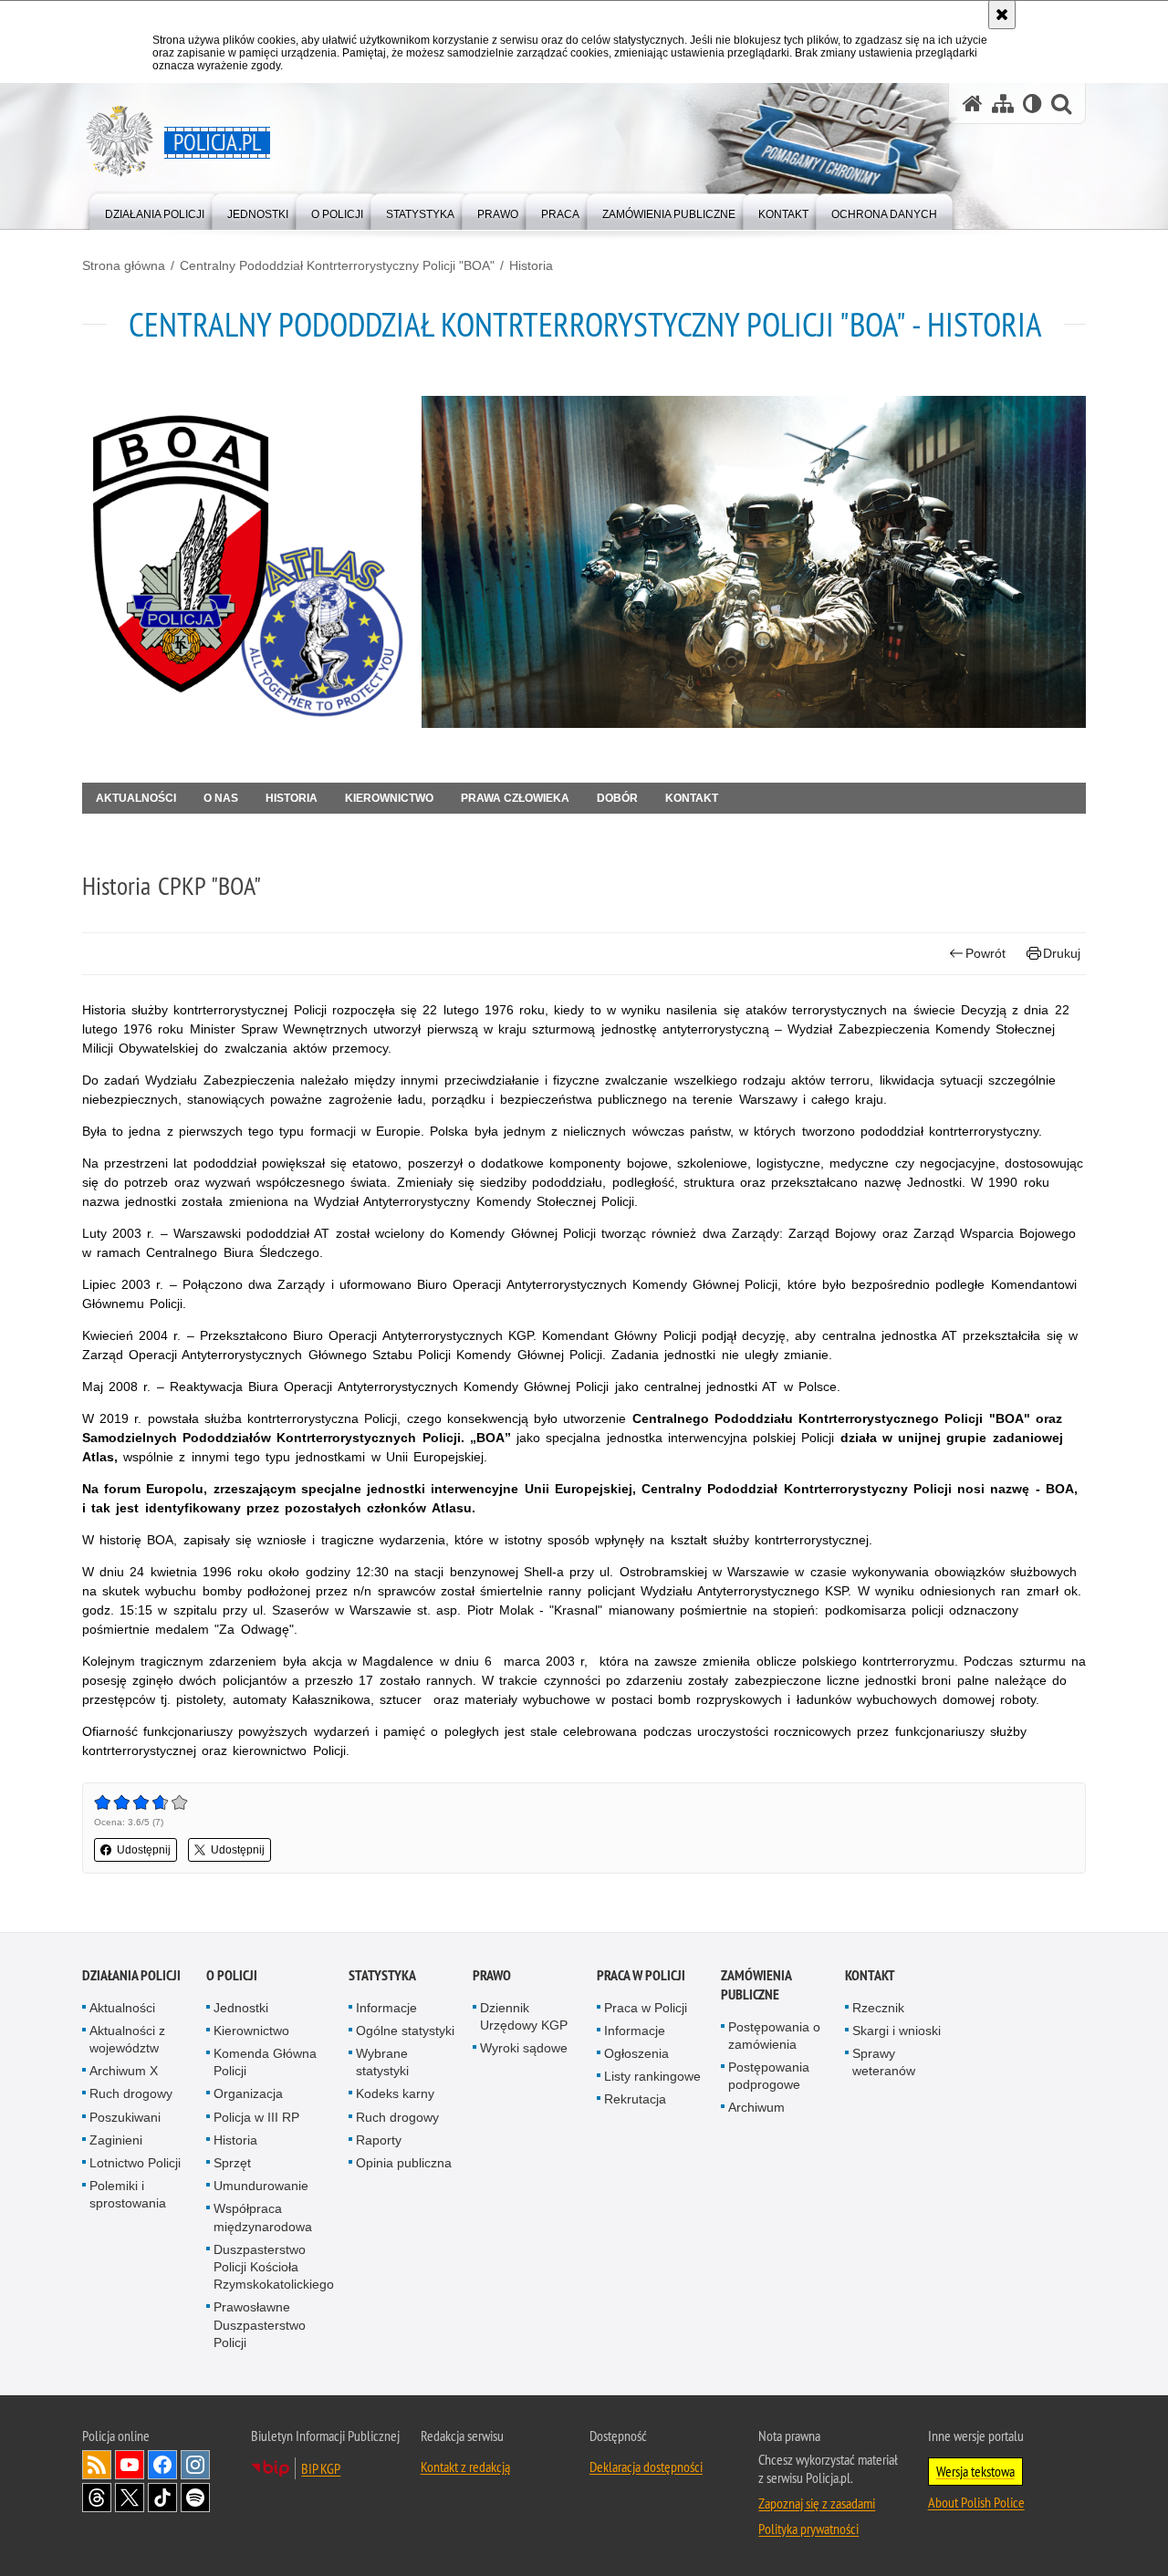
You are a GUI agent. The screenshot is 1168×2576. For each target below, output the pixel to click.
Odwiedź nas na (130, 2465)
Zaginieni (116, 2140)
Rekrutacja (635, 2099)
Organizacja (248, 2093)
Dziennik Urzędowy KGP (524, 2016)
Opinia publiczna (404, 2163)
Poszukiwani (125, 2117)
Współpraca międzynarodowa (263, 2217)
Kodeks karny (395, 2093)
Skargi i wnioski (897, 2031)
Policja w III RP (256, 2117)
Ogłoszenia (636, 2053)
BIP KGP (321, 2468)
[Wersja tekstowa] (1032, 104)
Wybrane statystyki (382, 2062)
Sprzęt (232, 2163)
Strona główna (124, 265)
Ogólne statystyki (405, 2031)
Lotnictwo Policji (135, 2163)
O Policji (232, 1975)
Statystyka (382, 1975)
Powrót (985, 953)
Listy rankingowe (652, 2076)
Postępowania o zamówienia (774, 2036)
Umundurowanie (261, 2186)
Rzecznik (878, 2008)
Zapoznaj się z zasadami (817, 2503)
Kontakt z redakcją (465, 2467)
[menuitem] (155, 210)
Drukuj (1062, 953)
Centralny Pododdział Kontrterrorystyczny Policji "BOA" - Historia (585, 324)
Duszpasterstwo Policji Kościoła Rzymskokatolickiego (274, 2267)
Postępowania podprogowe (769, 2076)
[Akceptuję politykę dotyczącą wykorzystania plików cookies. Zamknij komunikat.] (1002, 15)
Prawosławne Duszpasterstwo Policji (260, 2324)
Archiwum (756, 2107)
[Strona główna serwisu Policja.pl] (973, 104)
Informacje (386, 2008)
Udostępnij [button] (144, 1850)
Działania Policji (131, 1975)
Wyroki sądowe (524, 2048)
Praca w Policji (641, 1975)
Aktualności (136, 798)
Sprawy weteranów (884, 2062)
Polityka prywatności (808, 2529)
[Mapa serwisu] (1003, 104)
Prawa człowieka (515, 798)
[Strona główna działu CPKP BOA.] (245, 562)
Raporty (379, 2140)
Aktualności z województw (127, 2039)
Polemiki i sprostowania (128, 2194)
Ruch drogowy (131, 2093)
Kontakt (692, 798)
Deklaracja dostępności (646, 2467)
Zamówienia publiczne (756, 1985)
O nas (221, 798)
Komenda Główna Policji (265, 2062)
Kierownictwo (389, 798)
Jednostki (241, 2008)
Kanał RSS (97, 2465)
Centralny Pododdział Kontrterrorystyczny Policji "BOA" (337, 265)
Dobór (617, 798)
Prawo (492, 1975)
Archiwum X (124, 2071)
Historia (531, 265)
